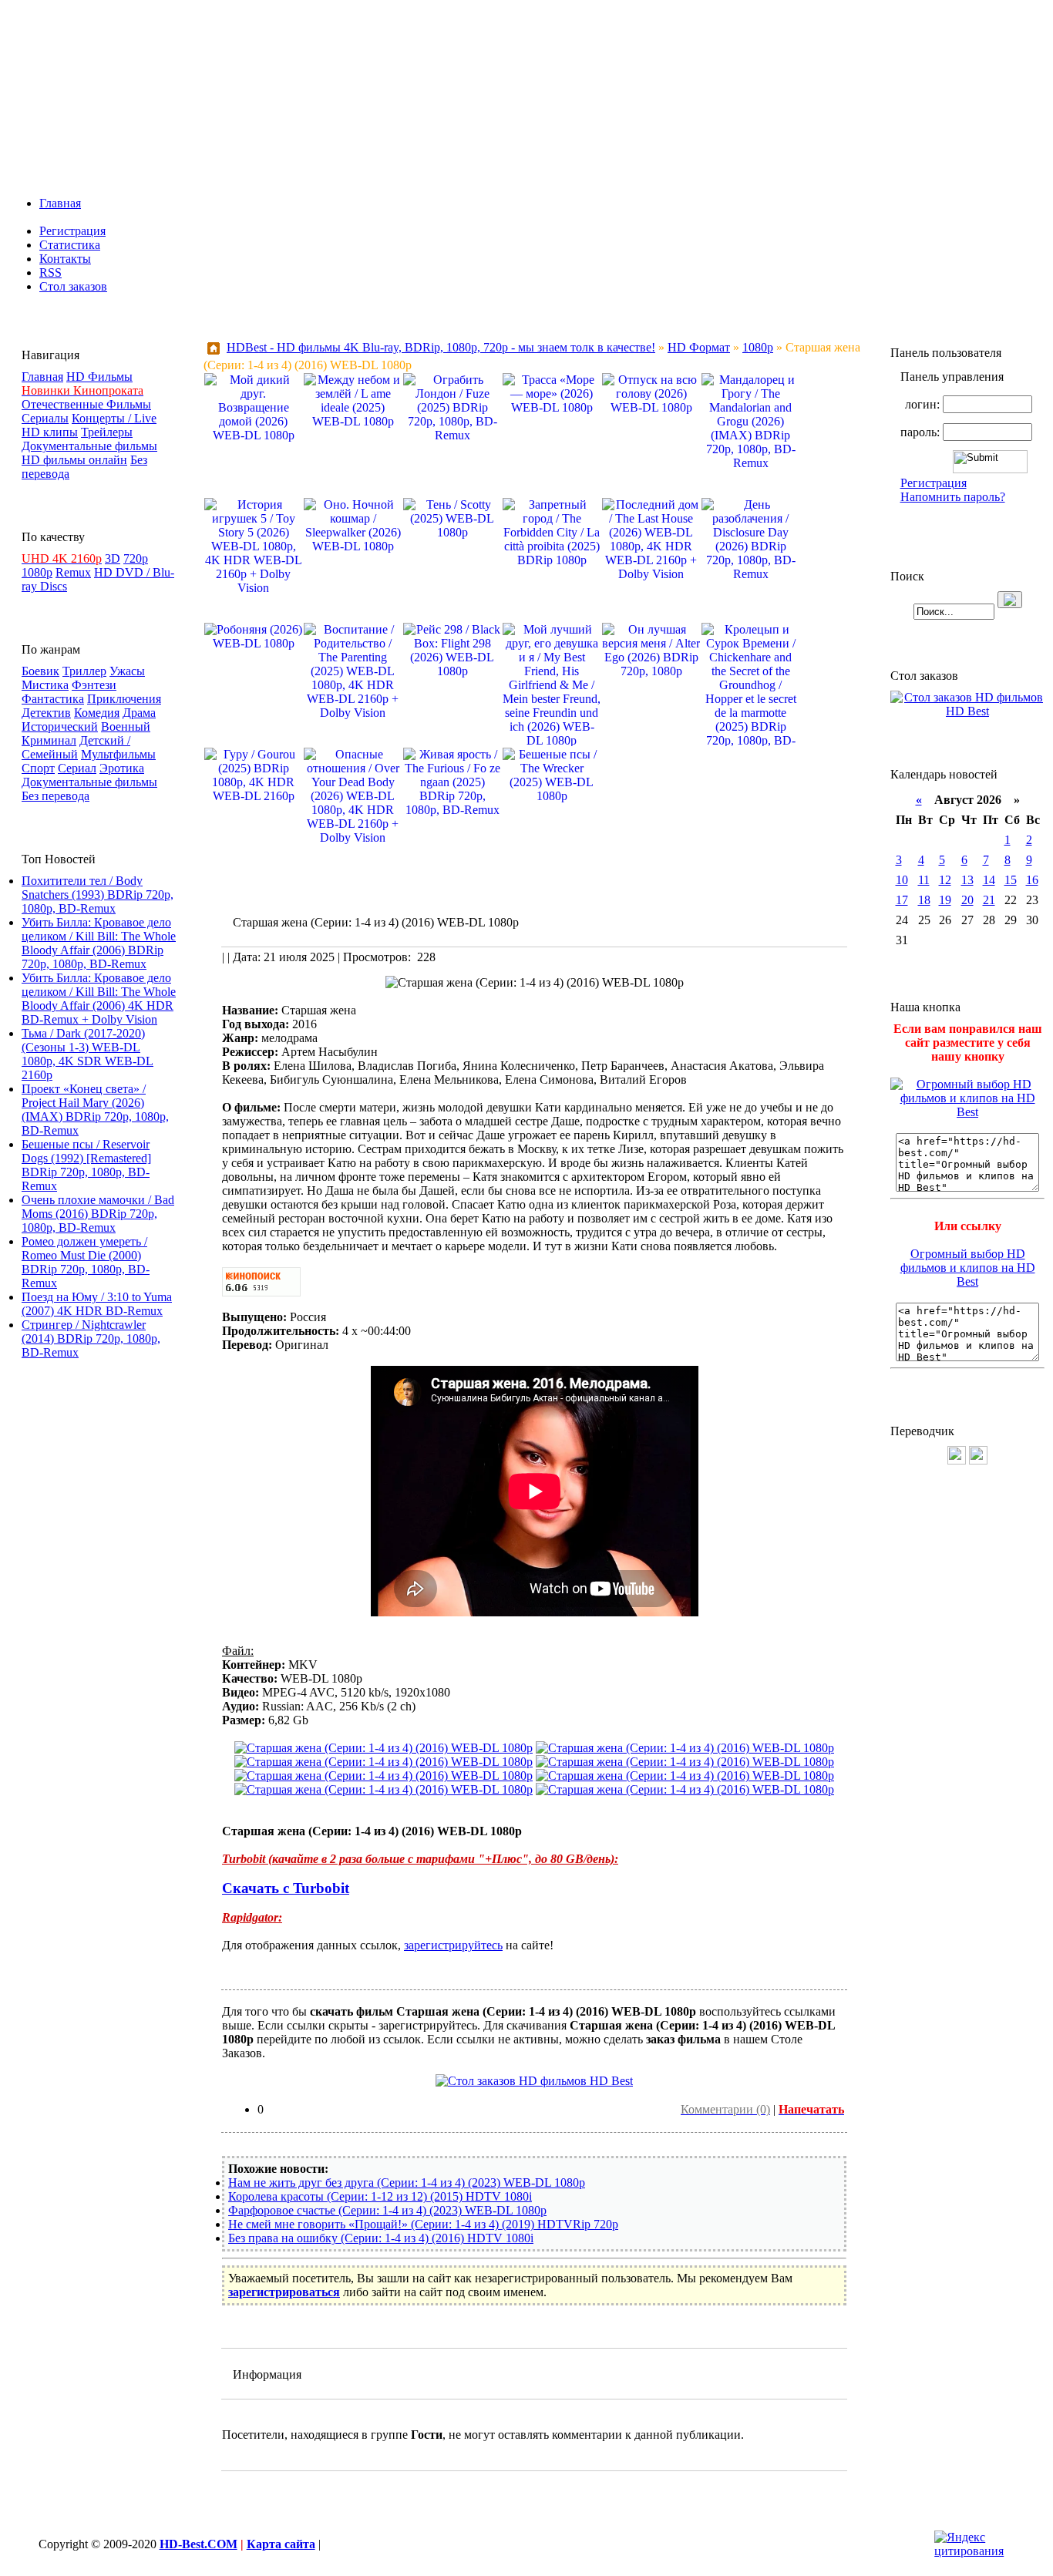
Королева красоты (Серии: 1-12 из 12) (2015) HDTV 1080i (380, 2196)
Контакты (65, 259)
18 (924, 900)
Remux (73, 572)
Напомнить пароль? (953, 497)
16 (1032, 880)
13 (967, 880)
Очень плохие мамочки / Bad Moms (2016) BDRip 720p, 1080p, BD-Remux (98, 1214)
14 (989, 880)
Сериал (77, 768)
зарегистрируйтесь (453, 1945)
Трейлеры (107, 432)
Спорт (38, 768)
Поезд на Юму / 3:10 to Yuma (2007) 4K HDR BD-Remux (97, 1304)
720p (136, 558)
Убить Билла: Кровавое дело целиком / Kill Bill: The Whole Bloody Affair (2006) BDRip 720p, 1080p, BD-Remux (99, 943)
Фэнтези (94, 685)
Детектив (46, 713)
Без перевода (56, 796)
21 (989, 900)
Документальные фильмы (89, 446)
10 (902, 880)
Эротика (122, 768)
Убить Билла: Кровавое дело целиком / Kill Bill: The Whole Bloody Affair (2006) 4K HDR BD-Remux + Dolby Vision (99, 999)
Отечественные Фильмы (86, 404)
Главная (60, 203)
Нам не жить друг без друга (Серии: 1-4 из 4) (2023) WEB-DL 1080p (407, 2183)
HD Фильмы (99, 377)
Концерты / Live (114, 418)
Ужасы (127, 671)
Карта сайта (281, 2544)
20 (967, 900)
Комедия (97, 713)
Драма (139, 713)
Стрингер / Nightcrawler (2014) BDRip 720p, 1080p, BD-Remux (91, 1338)
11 (924, 880)
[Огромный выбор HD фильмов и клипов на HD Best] (967, 1112)
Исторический (60, 726)
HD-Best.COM (198, 2544)
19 (945, 900)
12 (945, 880)
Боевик (40, 671)
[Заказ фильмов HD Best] (534, 2081)
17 (902, 900)
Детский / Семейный (76, 747)
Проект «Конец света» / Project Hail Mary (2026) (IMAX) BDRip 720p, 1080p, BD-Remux (95, 1110)
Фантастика (53, 699)
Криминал (49, 740)
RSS (50, 272)
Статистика (70, 245)
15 (1011, 880)
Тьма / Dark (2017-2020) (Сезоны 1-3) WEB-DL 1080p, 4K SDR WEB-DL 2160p (87, 1054)
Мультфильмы (118, 754)
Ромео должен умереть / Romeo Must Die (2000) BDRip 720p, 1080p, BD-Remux (86, 1262)
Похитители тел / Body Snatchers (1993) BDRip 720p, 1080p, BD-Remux (98, 895)
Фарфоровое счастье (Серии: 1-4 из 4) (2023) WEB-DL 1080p (387, 2210)
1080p (37, 572)
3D (113, 558)
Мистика (45, 685)
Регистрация (72, 231)
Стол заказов (73, 286)
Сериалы (45, 418)
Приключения (124, 699)
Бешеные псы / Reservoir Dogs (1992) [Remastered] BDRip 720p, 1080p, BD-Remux (86, 1165)
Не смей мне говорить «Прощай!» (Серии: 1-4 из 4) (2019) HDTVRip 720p (423, 2224)
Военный (126, 726)
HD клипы (50, 432)
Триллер (84, 671)
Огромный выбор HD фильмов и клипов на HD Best (968, 1268)
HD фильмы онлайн (74, 460)
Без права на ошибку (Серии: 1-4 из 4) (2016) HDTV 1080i (381, 2238)
